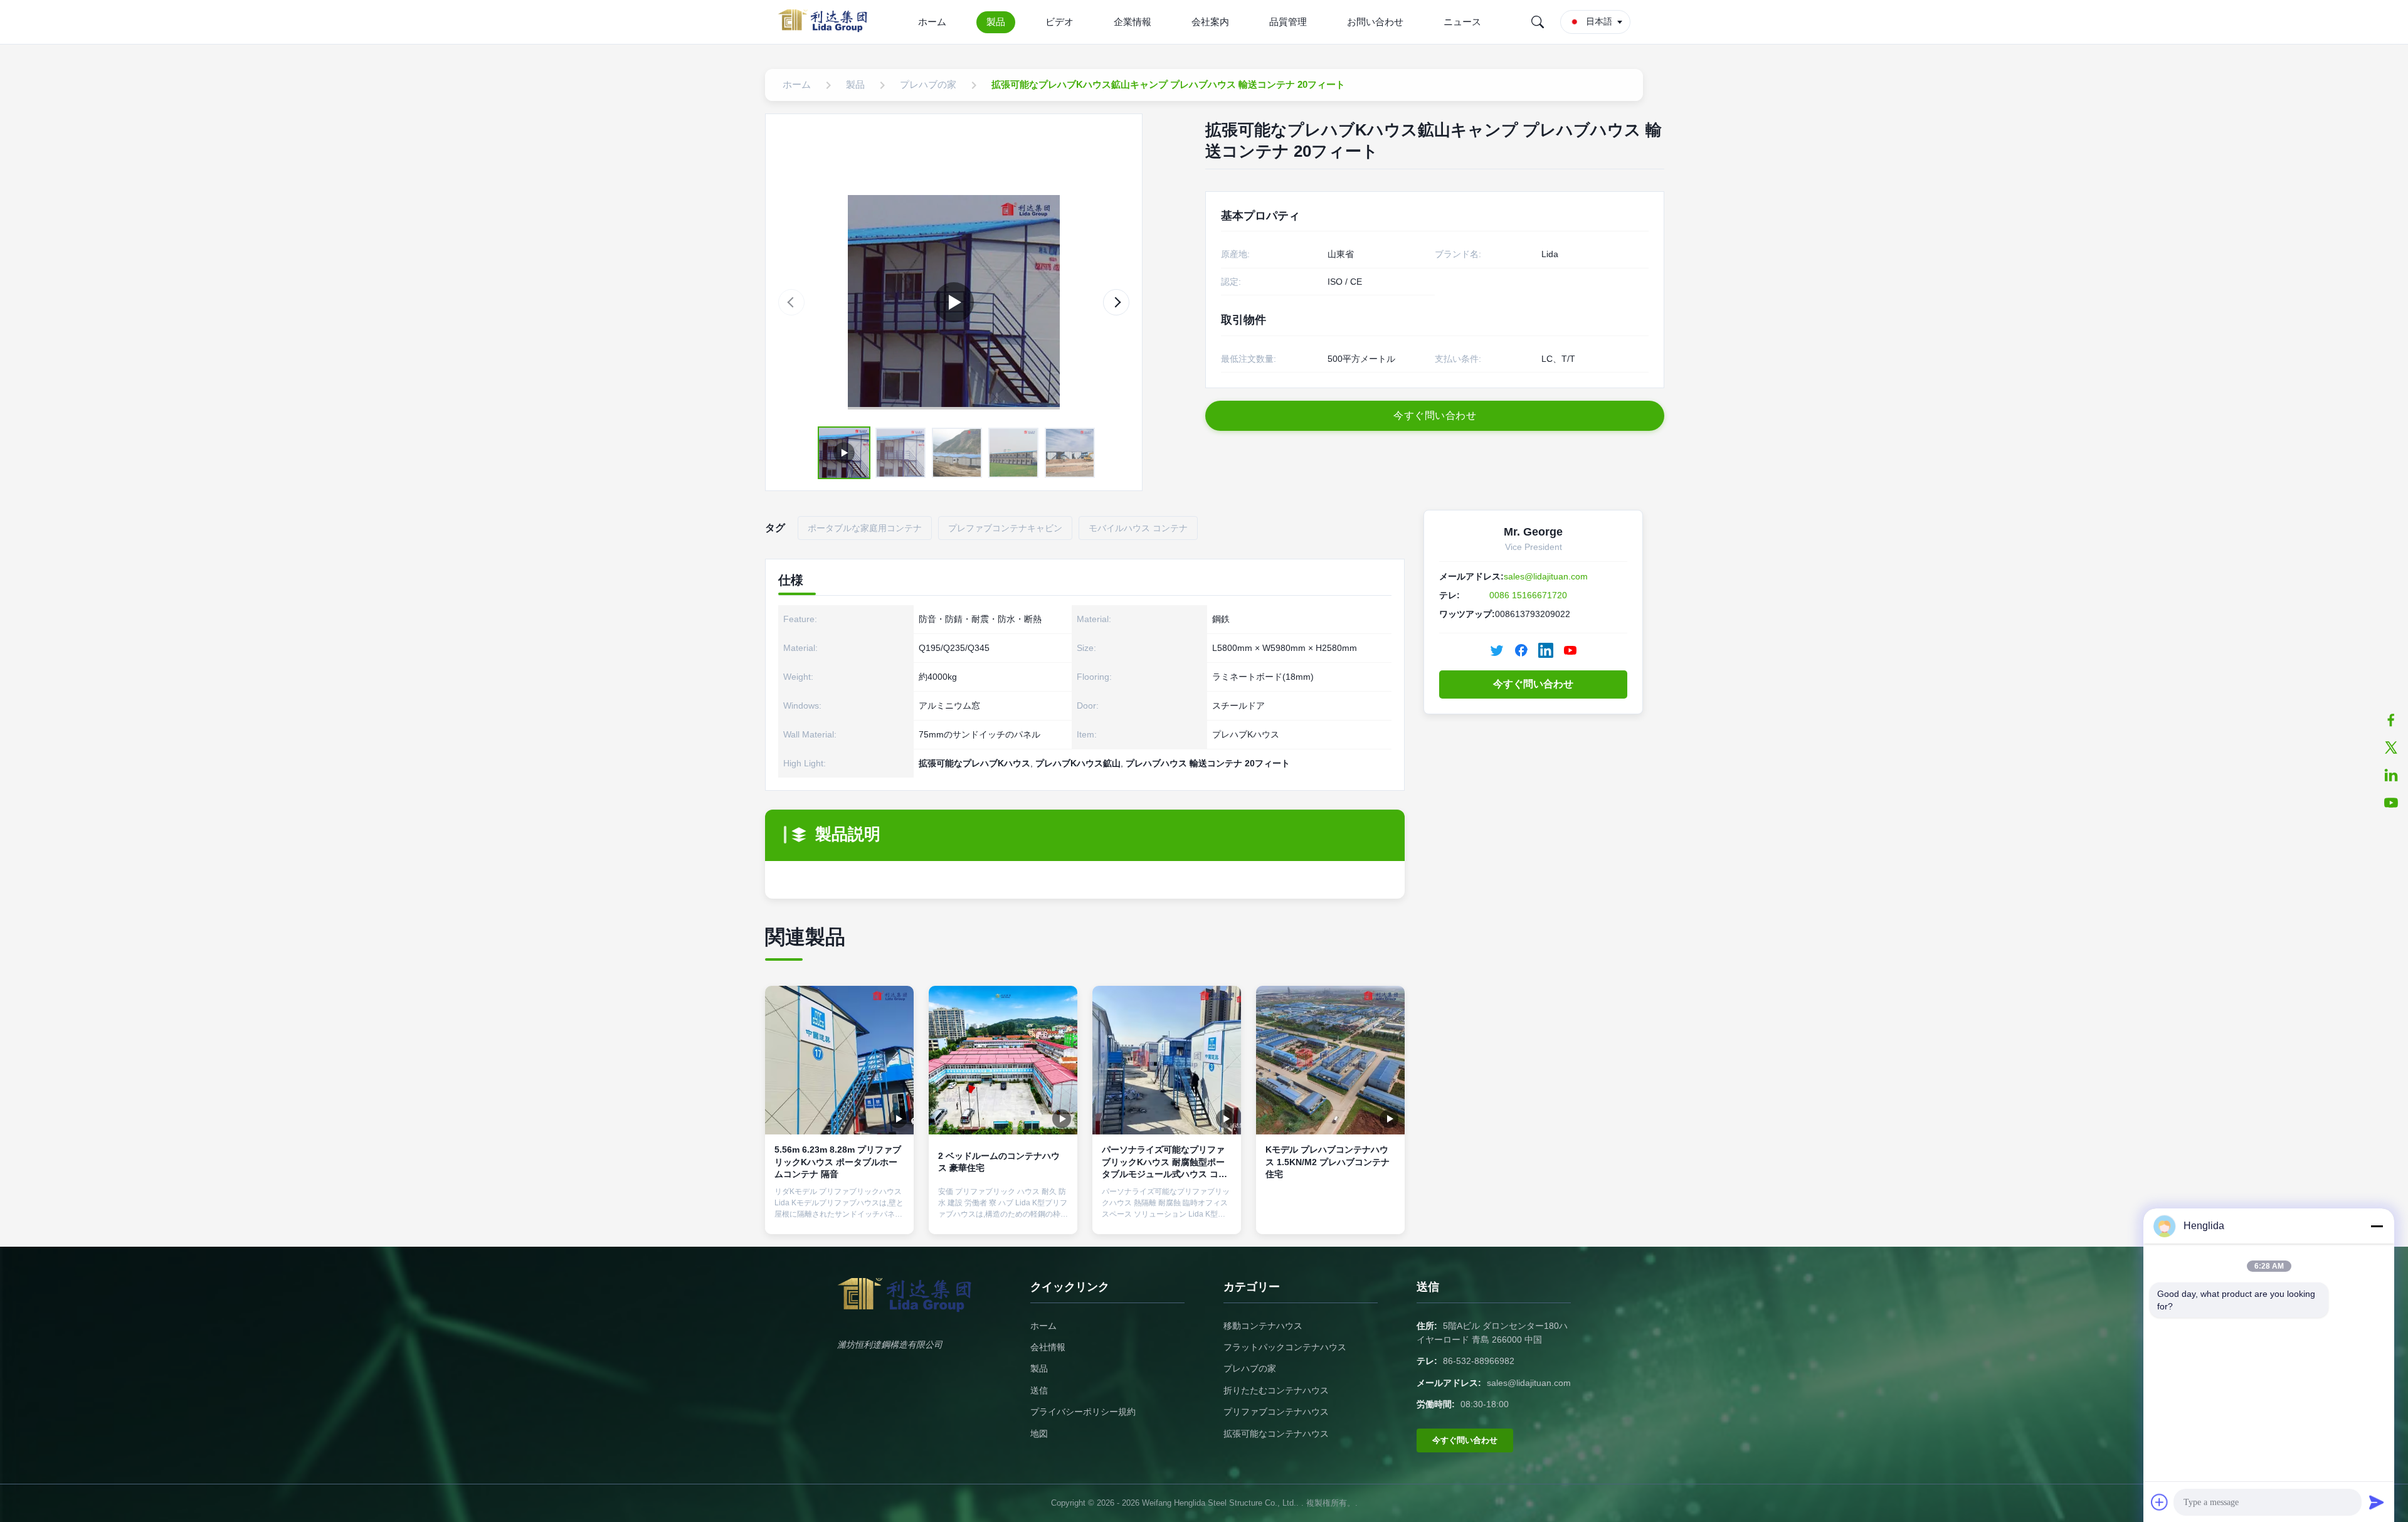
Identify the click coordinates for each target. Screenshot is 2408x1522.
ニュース (1462, 22)
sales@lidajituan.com (1546, 576)
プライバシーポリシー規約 (1083, 1412)
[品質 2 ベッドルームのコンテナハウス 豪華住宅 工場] (1003, 1060)
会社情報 (1048, 1347)
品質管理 (1288, 22)
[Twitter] (1497, 650)
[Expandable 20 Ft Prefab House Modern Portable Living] (954, 302)
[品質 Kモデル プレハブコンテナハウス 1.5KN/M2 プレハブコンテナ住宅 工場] (1330, 1060)
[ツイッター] (2391, 748)
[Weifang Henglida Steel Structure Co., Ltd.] (826, 22)
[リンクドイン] (2391, 775)
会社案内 (1210, 22)
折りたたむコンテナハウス (1276, 1390)
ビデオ (1059, 22)
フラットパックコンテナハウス (1285, 1347)
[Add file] (2160, 1502)
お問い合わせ (1375, 22)
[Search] (1538, 22)
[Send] (2377, 1502)
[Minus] (2377, 1226)
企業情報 (1133, 22)
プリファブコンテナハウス (1276, 1412)
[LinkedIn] (1546, 650)
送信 (1039, 1390)
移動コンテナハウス (1263, 1326)
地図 (1039, 1434)
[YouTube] (2391, 803)
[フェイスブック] (2391, 720)
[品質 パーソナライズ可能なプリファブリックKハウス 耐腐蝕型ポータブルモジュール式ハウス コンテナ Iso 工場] (1167, 1060)
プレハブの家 (1250, 1368)
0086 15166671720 (1528, 595)
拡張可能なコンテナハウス (1276, 1434)
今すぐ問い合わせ (1533, 684)
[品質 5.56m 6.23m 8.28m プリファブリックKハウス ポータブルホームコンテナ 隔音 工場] (839, 1060)
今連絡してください (840, 1213)
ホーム (932, 22)
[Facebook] (1521, 650)
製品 (996, 22)
